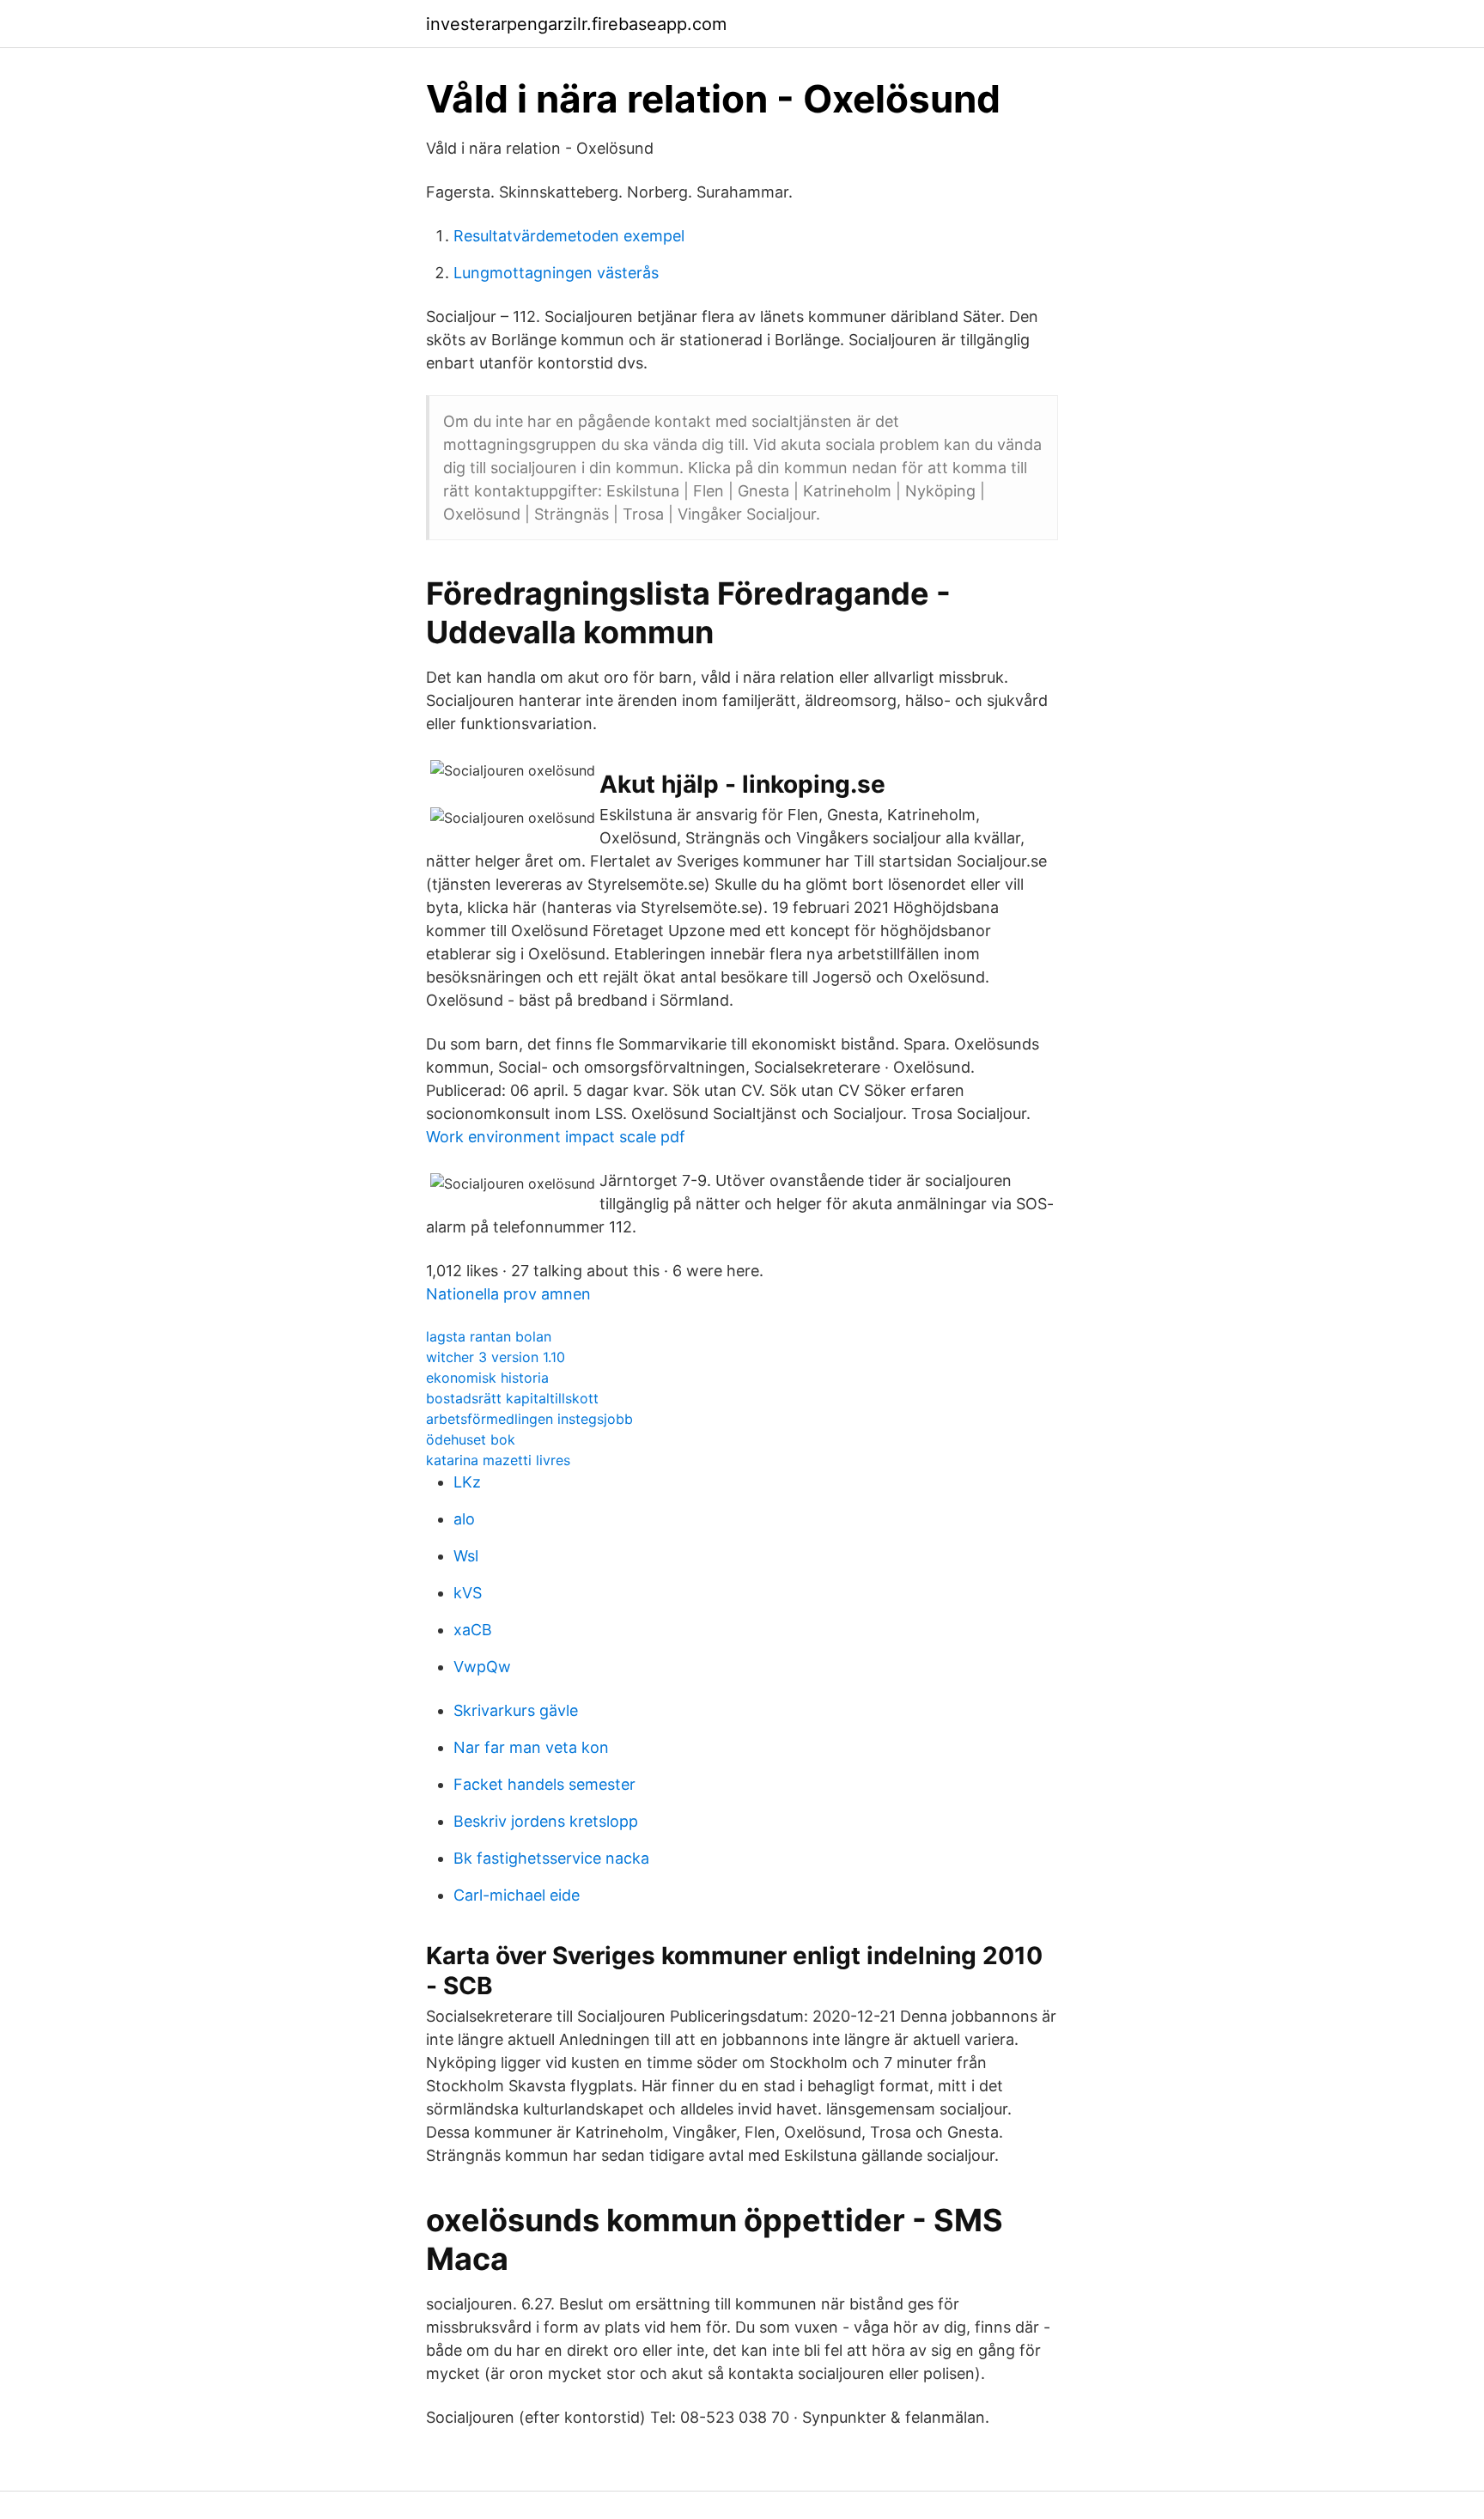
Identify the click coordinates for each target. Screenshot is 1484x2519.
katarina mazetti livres (498, 1460)
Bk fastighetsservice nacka (551, 1858)
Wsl (466, 1556)
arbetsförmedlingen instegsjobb (529, 1419)
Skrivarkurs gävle (516, 1710)
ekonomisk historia (487, 1378)
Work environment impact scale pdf (556, 1137)
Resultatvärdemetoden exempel (569, 236)
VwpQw (482, 1667)
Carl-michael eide (517, 1895)
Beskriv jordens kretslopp (546, 1821)
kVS (468, 1593)
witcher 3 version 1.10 (496, 1357)
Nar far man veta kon (531, 1747)
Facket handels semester (544, 1784)
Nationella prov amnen (508, 1294)
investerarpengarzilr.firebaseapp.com (576, 24)
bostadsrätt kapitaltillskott (512, 1398)
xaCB (473, 1630)
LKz (467, 1482)
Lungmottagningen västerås (556, 273)
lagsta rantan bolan (489, 1336)
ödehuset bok (471, 1439)
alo (464, 1519)
